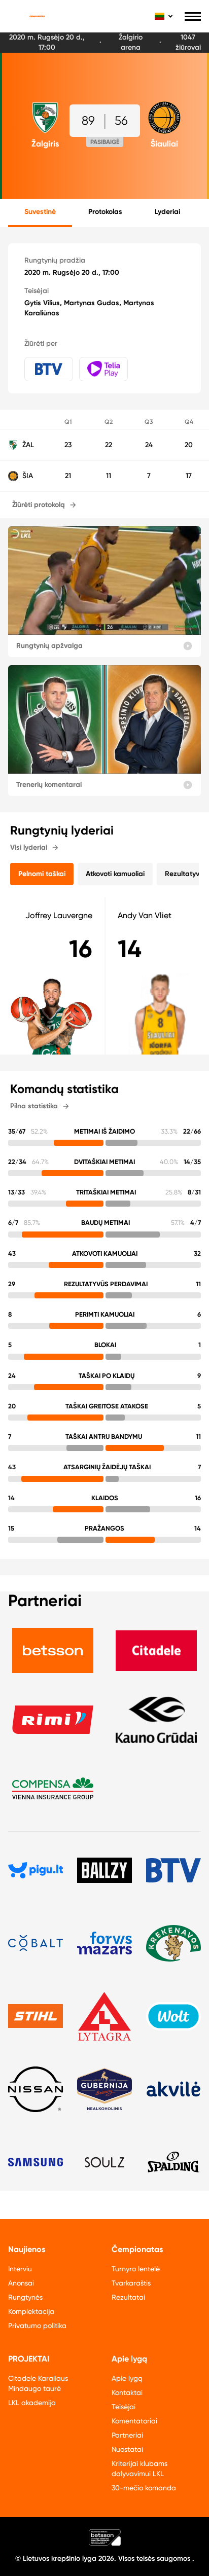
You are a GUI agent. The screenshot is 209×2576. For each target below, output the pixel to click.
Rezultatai (128, 2297)
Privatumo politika (37, 2326)
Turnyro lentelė (136, 2269)
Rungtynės (25, 2297)
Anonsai (21, 2283)
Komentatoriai (134, 2421)
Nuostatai (127, 2449)
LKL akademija (32, 2403)
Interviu (20, 2269)
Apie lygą (127, 2378)
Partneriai (127, 2435)
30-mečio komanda (144, 2488)
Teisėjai (124, 2407)
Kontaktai (127, 2392)
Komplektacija (31, 2311)
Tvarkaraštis (131, 2283)
